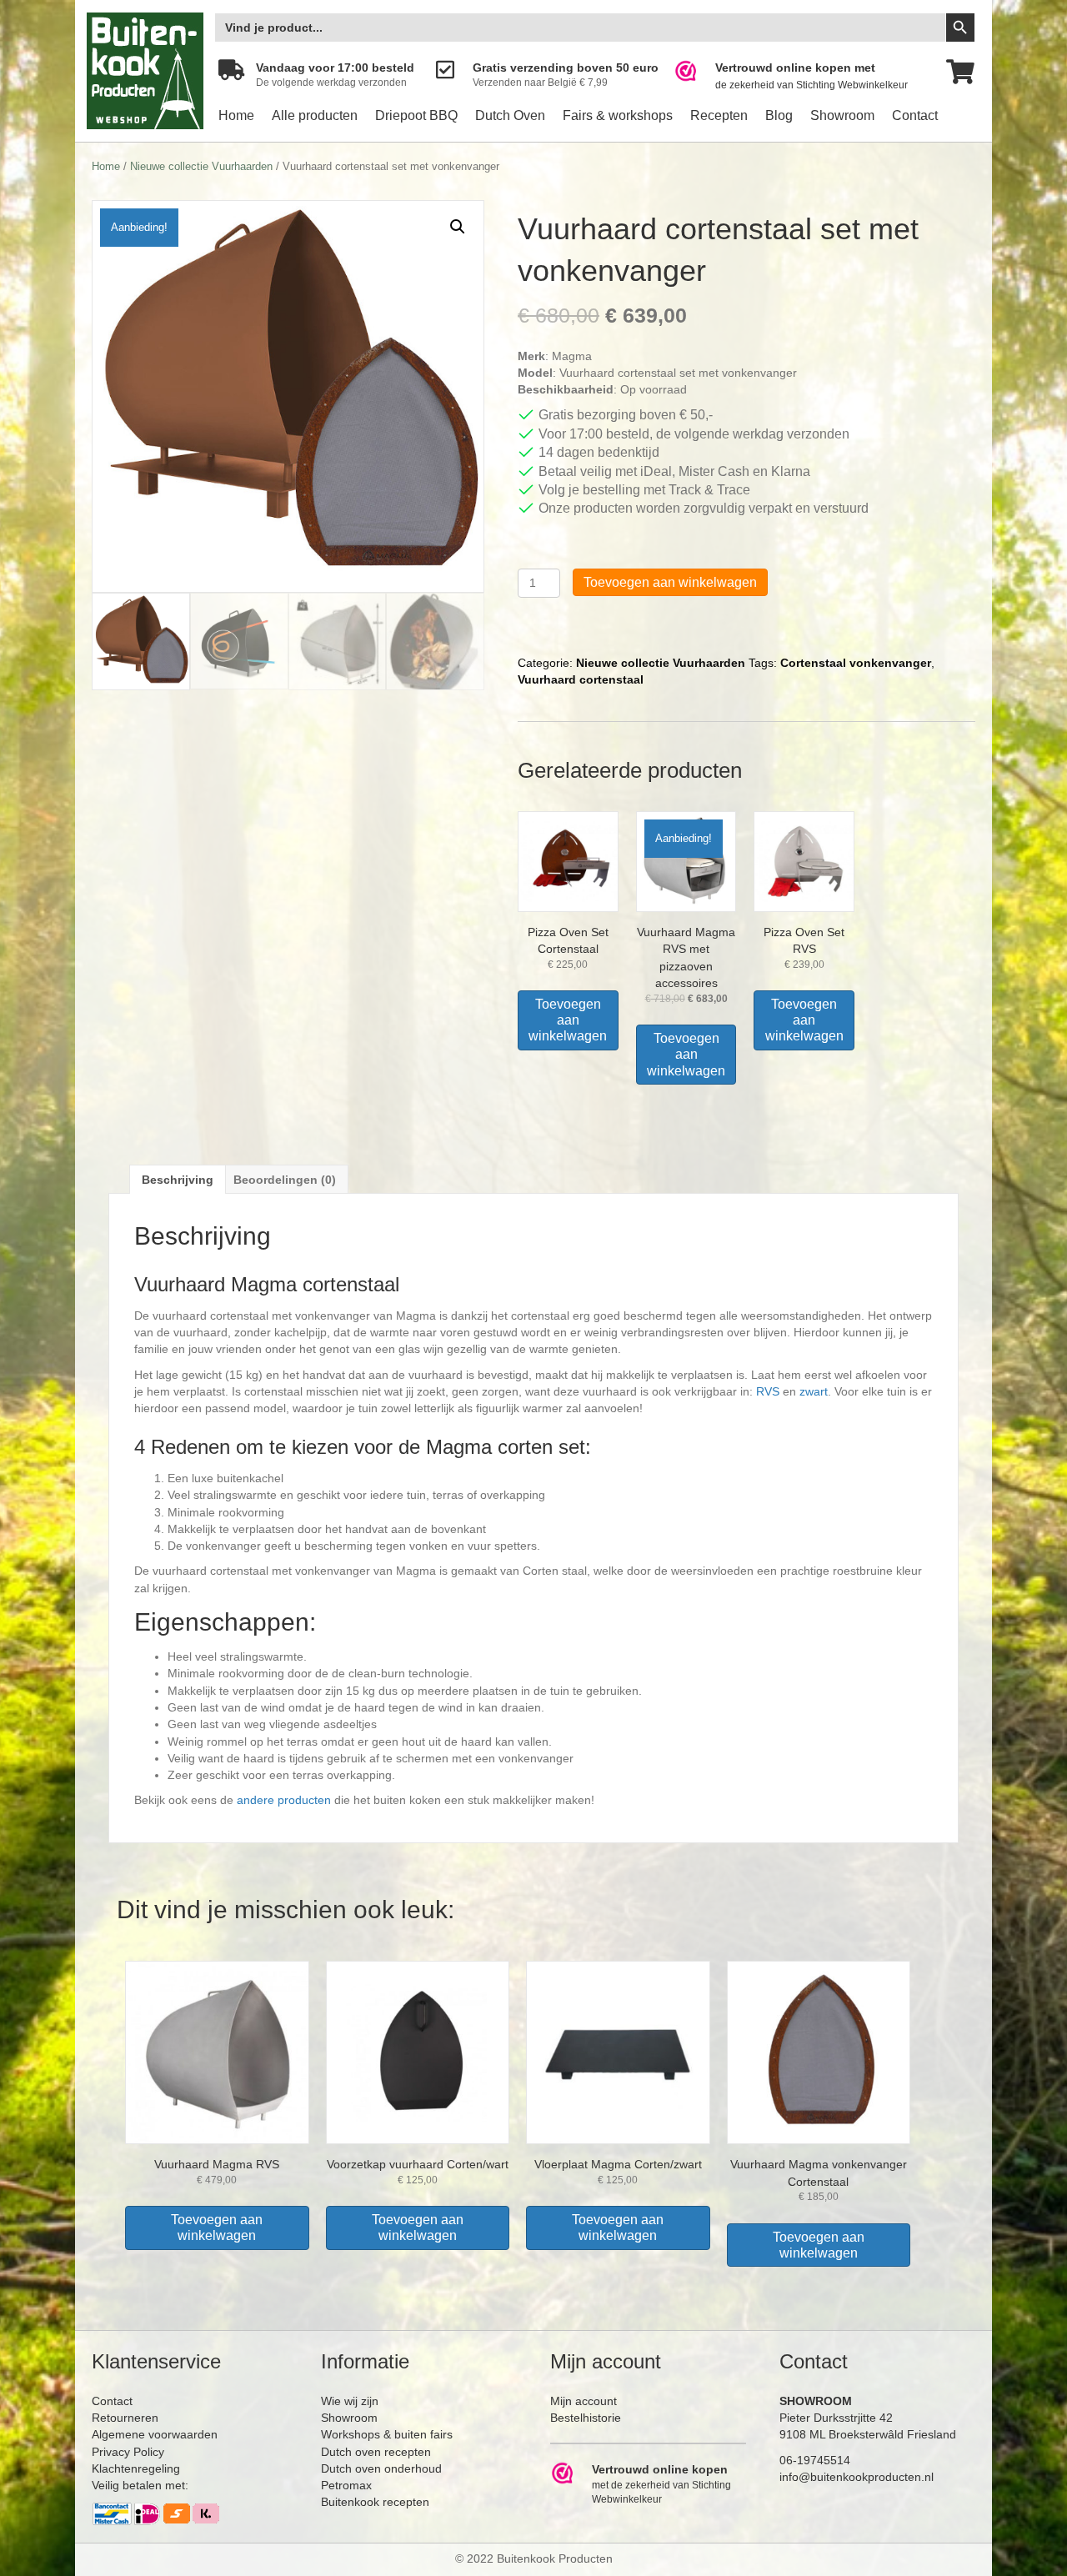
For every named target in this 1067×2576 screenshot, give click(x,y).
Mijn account (584, 2401)
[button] (458, 227)
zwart (814, 1391)
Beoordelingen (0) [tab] (285, 1180)
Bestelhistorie (586, 2418)
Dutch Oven (510, 115)
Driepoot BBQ (416, 115)
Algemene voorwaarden (155, 2434)
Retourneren (125, 2418)
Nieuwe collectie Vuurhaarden (201, 166)
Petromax (346, 2485)
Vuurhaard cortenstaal (581, 679)
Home (236, 115)
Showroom (842, 115)
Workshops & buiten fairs (387, 2434)
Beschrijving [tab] (178, 1180)
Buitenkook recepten (375, 2502)
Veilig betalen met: (140, 2485)
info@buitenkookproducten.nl (857, 2477)
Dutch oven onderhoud (381, 2468)
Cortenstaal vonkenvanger (856, 663)
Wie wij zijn (350, 2401)
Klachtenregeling (136, 2468)
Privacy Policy (128, 2452)
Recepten (719, 115)
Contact (915, 115)
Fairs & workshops (618, 115)
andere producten (284, 1800)
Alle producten (315, 115)
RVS (768, 1391)
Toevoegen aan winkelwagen (670, 582)
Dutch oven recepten (376, 2452)
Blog (779, 115)
